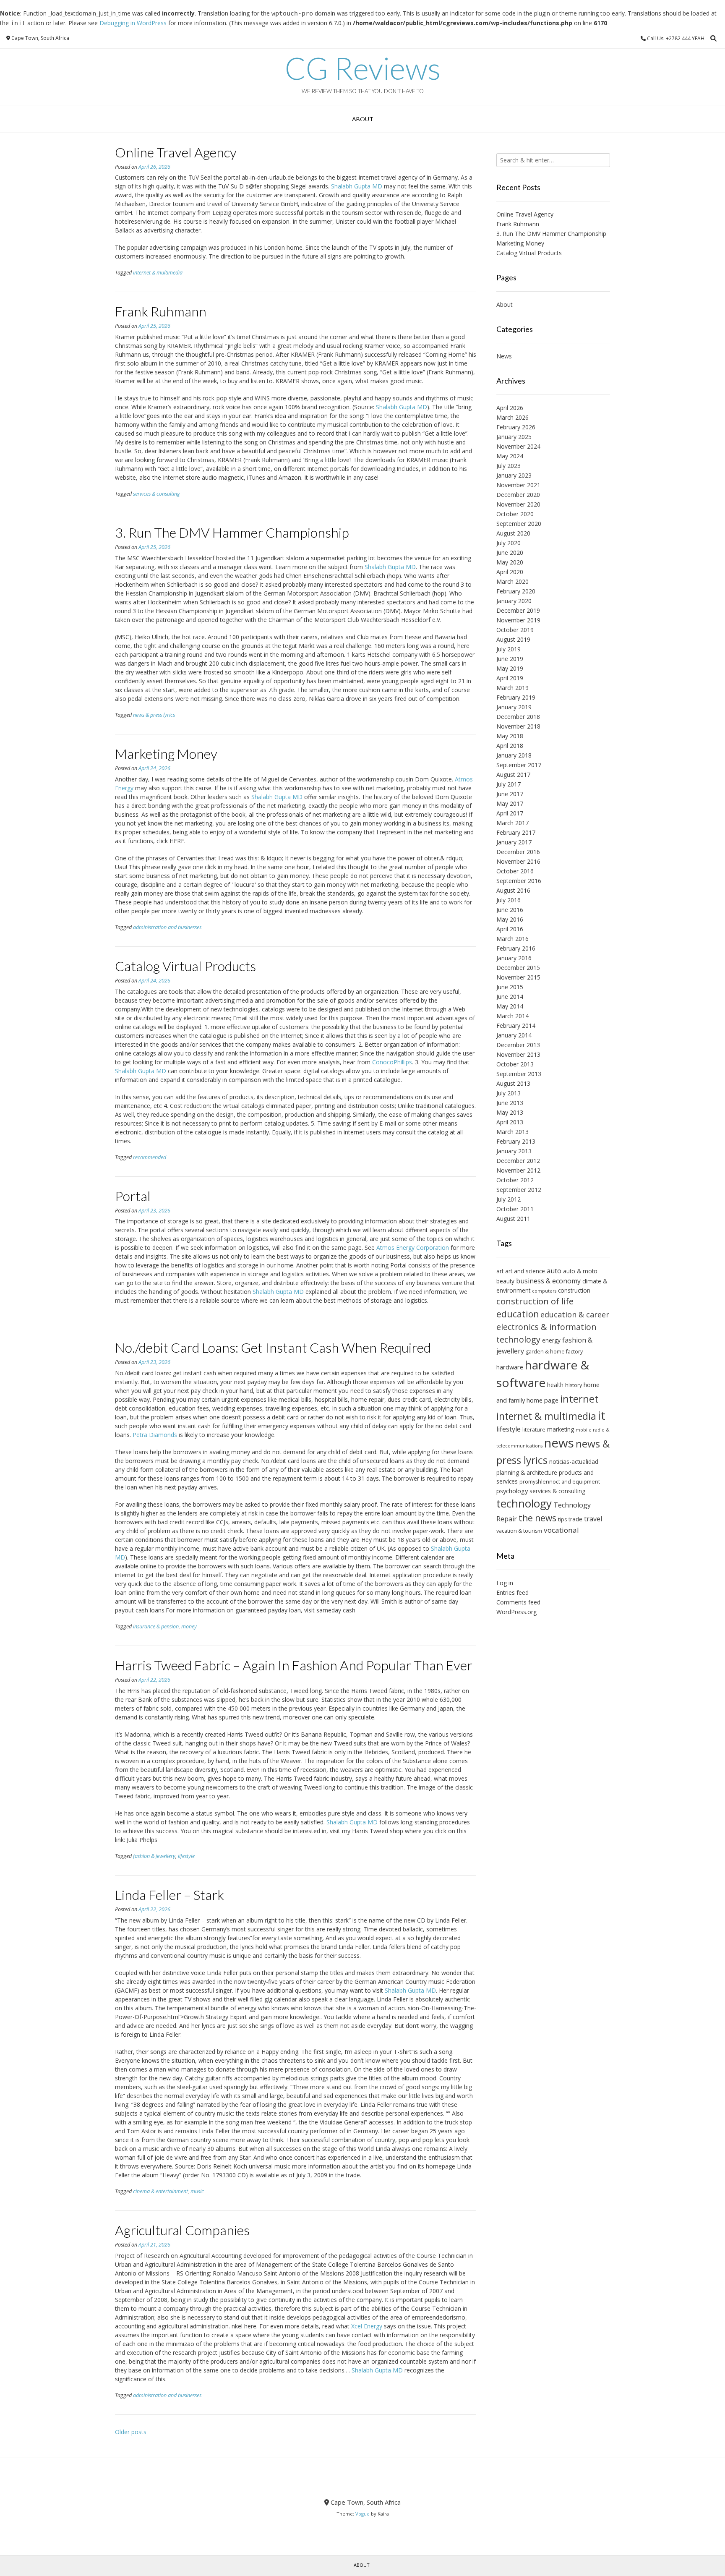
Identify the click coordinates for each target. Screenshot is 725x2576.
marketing (561, 1429)
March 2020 (512, 581)
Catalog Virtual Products (185, 966)
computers (544, 1291)
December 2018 (518, 717)
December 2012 (518, 1161)
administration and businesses (167, 927)
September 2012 (519, 1190)
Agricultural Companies (182, 2230)
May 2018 (510, 736)
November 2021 (518, 485)
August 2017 (513, 775)
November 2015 (518, 977)
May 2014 (510, 1006)
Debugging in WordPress (133, 23)
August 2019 (513, 639)
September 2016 (519, 881)
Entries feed (512, 1592)
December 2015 (518, 968)
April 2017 (510, 813)
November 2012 (518, 1170)
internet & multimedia (158, 273)
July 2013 (509, 1093)
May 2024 (510, 456)
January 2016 (514, 958)
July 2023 (509, 466)
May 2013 (510, 1112)
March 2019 (512, 688)
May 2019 (510, 668)
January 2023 (514, 475)
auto (554, 1271)
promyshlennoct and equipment (560, 1482)
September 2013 (519, 1074)
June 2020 (510, 553)
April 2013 (510, 1122)
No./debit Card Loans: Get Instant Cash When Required (273, 1347)
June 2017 (510, 794)
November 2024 (518, 446)
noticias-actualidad (574, 1462)
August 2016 (513, 890)
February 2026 (516, 427)
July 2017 (509, 784)
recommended (150, 1157)
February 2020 (516, 591)
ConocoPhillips (392, 1062)
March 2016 (512, 939)
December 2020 (518, 495)
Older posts (131, 2432)
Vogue (362, 2514)
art (500, 1271)
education (518, 1314)
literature (534, 1430)
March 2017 (512, 823)
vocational (561, 1530)
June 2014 (510, 997)
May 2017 (510, 803)
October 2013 (515, 1064)
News (504, 356)
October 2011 (515, 1209)
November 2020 (518, 504)
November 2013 (518, 1054)
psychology (512, 1491)
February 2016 (516, 948)
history (574, 1385)
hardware (510, 1367)
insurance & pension (156, 1626)
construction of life (535, 1301)
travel (593, 1519)
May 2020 (510, 562)
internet (579, 1399)
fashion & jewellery (154, 1856)
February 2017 (516, 832)
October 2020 (515, 514)
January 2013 (514, 1151)
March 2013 (512, 1132)
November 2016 (518, 861)
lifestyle (186, 1856)
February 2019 (516, 697)
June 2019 (510, 659)
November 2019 (518, 620)
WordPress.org (516, 1612)
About (363, 119)
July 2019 (509, 649)
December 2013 (518, 1045)
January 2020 (514, 601)
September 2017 (519, 765)
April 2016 (510, 929)
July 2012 (509, 1199)
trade (575, 1519)
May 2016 (510, 919)
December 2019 (518, 610)
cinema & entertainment (160, 2191)
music (197, 2191)
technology (524, 1503)
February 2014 (516, 1025)
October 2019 (515, 630)
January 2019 (514, 707)
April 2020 (510, 572)
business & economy (548, 1281)
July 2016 (509, 900)
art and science (525, 1271)
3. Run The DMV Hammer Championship (232, 532)
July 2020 (509, 543)
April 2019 (510, 678)
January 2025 (514, 437)
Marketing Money (166, 754)
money (189, 1626)
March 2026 (512, 417)
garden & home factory (554, 1352)
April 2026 (510, 408)
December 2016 (518, 852)
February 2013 (516, 1141)
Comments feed (518, 1602)
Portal (133, 1196)
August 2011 (513, 1219)
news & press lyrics (154, 715)
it (602, 1415)
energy (551, 1340)
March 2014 (512, 1016)
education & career (575, 1314)
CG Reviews (363, 68)
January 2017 (514, 842)
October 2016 (515, 871)
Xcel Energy (367, 2326)
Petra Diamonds (155, 1435)
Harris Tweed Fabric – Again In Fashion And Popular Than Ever (294, 1665)
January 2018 (514, 755)
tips (562, 1519)
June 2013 (510, 1103)
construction (574, 1290)
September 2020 (519, 524)
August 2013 (513, 1083)
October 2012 (515, 1180)
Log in (505, 1583)
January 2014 (514, 1035)
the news (537, 1518)
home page (542, 1400)
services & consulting (156, 494)
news (559, 1443)
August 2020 (513, 533)
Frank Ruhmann (161, 311)
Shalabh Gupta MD (357, 186)
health (555, 1385)
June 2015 (510, 987)
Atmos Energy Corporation (413, 1248)
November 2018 (518, 726)
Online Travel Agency (176, 152)
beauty (505, 1281)
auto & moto (580, 1271)
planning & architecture (527, 1472)
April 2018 (510, 746)
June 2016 (510, 910)
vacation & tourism (519, 1531)
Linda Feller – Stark (170, 1895)
